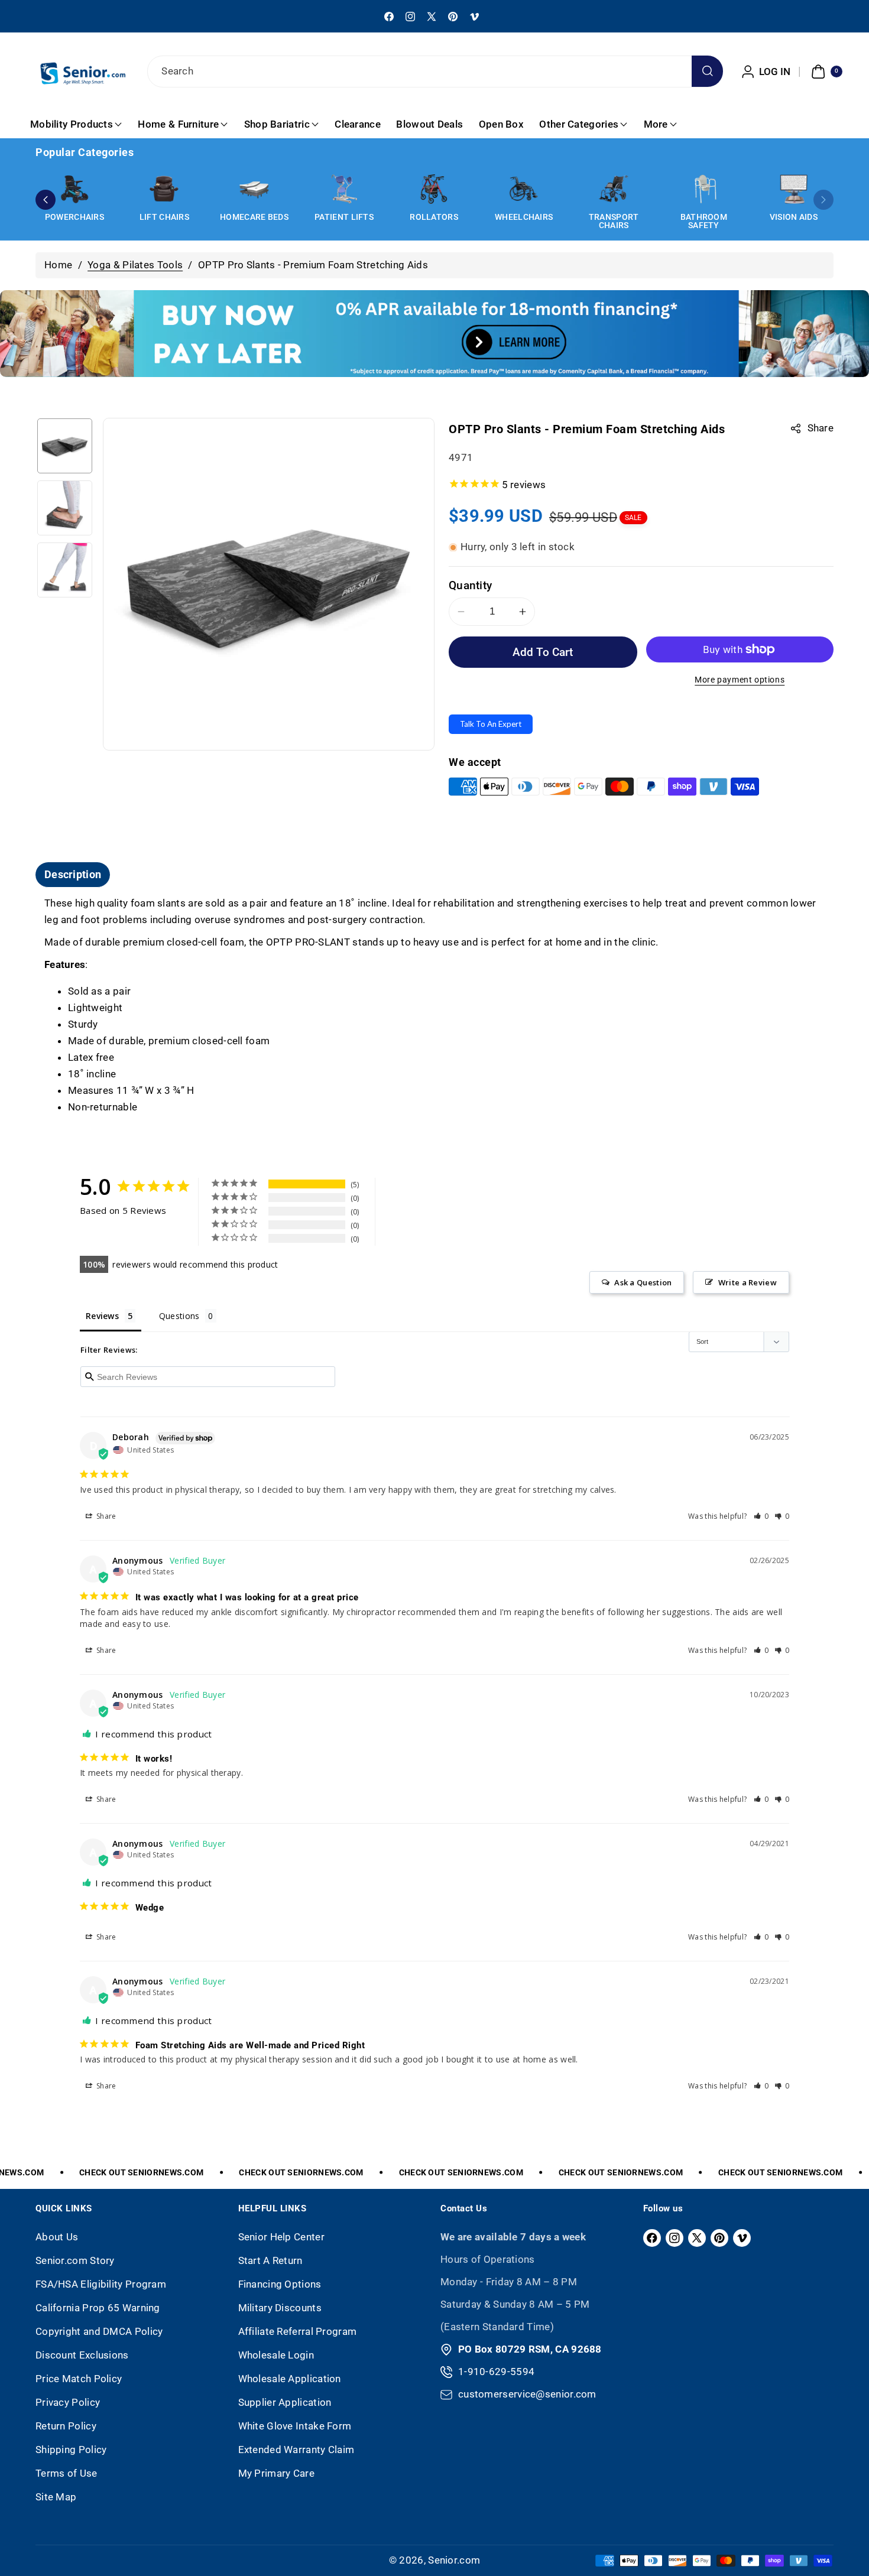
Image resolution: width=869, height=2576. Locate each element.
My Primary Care (277, 2473)
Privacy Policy (68, 2402)
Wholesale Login (276, 2355)
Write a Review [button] (748, 1282)
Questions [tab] (179, 1316)
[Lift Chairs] (164, 189)
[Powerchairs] (74, 189)
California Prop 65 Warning (98, 2308)
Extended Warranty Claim (296, 2450)
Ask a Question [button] (643, 1282)
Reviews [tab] (102, 1316)
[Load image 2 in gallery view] (65, 508)
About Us (57, 2237)
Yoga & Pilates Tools (135, 265)
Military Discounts (280, 2308)
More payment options (740, 680)
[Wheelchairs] (524, 189)
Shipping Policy (71, 2450)
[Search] (707, 71)
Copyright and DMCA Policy (99, 2331)
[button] (825, 72)
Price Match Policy (79, 2379)
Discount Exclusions (82, 2355)
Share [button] (106, 1516)
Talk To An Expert (491, 724)
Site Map (56, 2497)
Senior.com (454, 2560)
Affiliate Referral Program (298, 2331)
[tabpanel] (434, 1006)
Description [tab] (73, 874)
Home (58, 265)
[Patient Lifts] (344, 189)
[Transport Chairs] (614, 189)
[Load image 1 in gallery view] (65, 446)
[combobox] (434, 72)
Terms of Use (67, 2473)
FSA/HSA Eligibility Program (101, 2284)
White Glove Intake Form (295, 2426)
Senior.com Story (75, 2260)
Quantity (470, 585)
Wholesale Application (290, 2379)
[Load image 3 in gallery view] (65, 570)
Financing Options (280, 2284)
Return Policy (66, 2426)
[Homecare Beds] (254, 189)
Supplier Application (285, 2402)
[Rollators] (434, 189)
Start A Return (270, 2260)
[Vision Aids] (793, 189)
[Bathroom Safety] (703, 189)
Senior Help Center (281, 2237)
